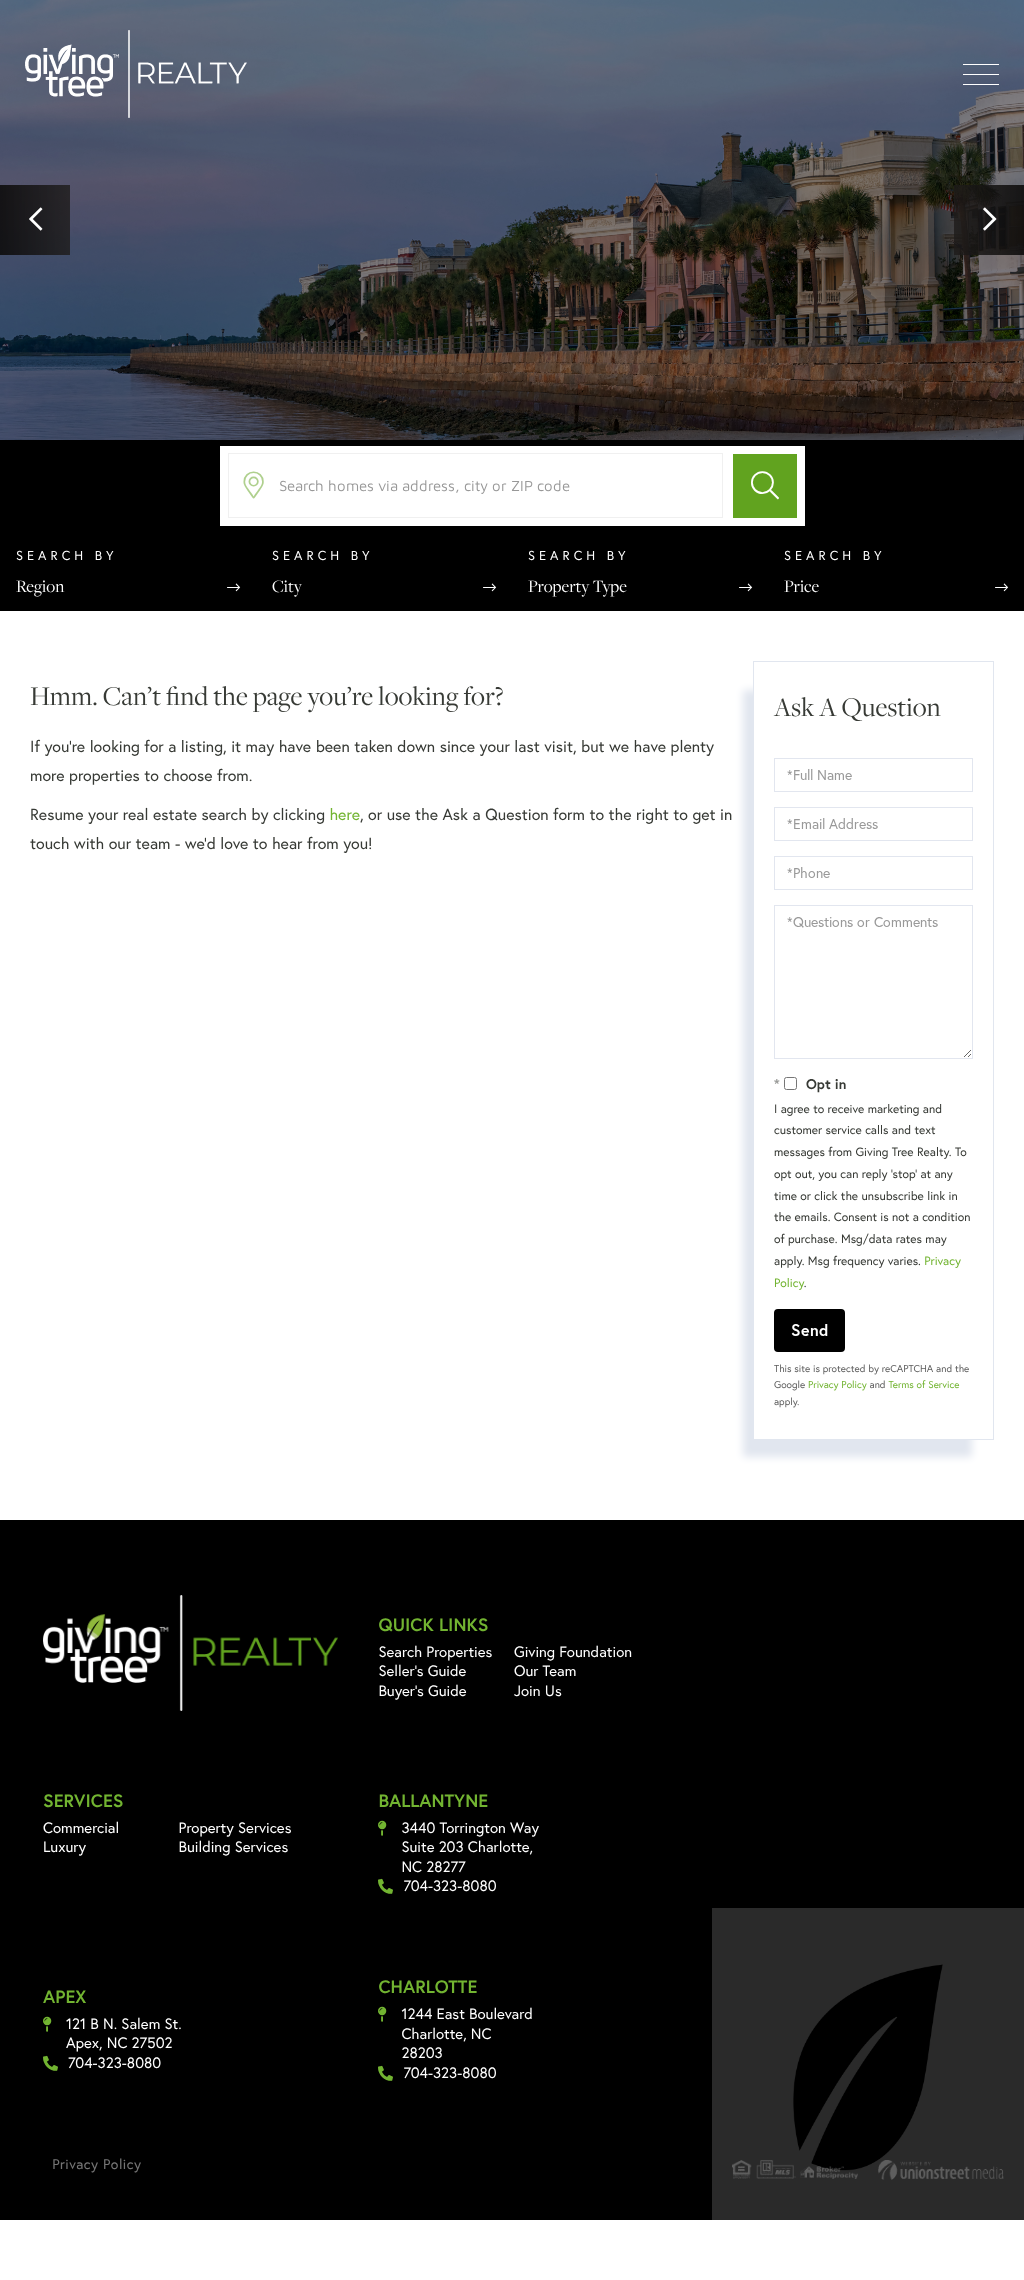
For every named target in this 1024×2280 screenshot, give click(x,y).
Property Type (577, 594)
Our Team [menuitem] (545, 1679)
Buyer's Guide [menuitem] (422, 1699)
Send (809, 1337)
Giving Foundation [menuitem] (573, 1660)
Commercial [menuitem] (81, 1836)
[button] (35, 224)
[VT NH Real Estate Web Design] (941, 2177)
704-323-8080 (449, 1894)
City (287, 594)
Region (40, 594)
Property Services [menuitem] (235, 1836)
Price (801, 594)
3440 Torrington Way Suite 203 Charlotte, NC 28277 (470, 1856)
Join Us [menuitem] (538, 1699)
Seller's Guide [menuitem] (422, 1679)
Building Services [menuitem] (234, 1855)
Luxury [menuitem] (64, 1855)
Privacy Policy (837, 1393)
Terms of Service (923, 1393)
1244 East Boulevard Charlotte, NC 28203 (466, 2042)
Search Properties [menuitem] (435, 1660)
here (344, 822)
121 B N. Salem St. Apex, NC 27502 (124, 2042)
